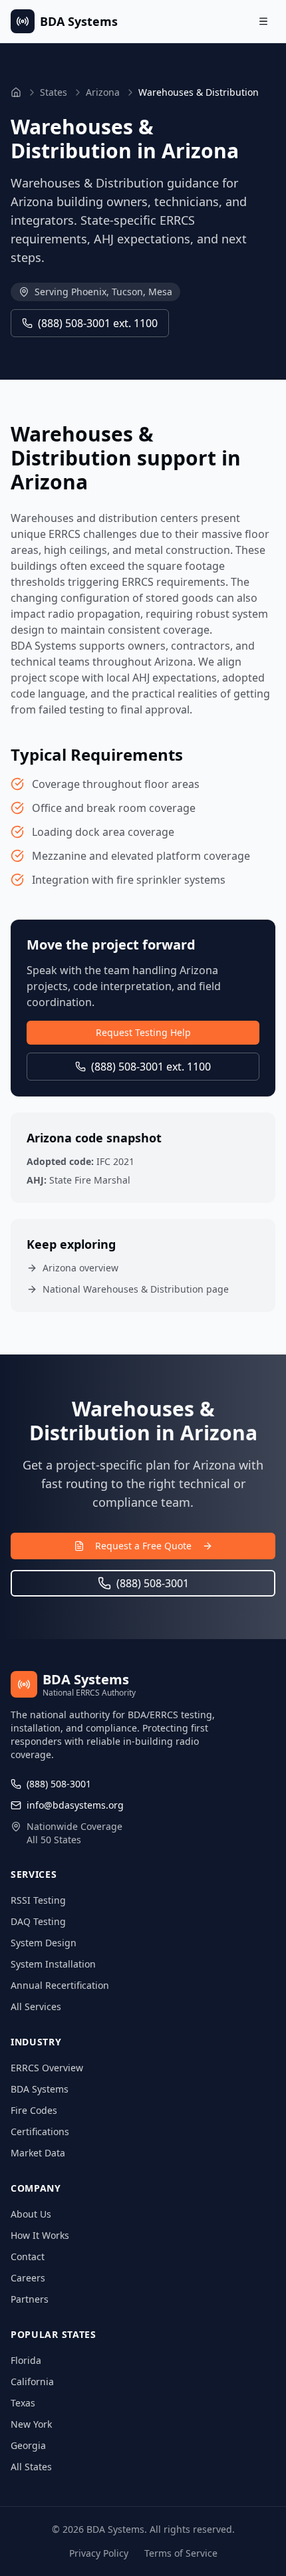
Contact (28, 2256)
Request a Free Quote (143, 1546)
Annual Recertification (60, 1985)
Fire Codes (34, 2110)
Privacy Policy (99, 2553)
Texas (23, 2403)
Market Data (38, 2153)
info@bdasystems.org (75, 1805)
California (32, 2382)
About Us (31, 2214)
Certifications (40, 2131)
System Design (44, 1943)
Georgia (28, 2445)
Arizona (103, 92)
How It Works (40, 2235)
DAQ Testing (38, 1921)
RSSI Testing (38, 1900)
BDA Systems (40, 2089)
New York (31, 2424)
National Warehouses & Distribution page (136, 1289)
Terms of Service (181, 2553)
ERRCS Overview (47, 2068)
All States (31, 2467)
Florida (26, 2360)
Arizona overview (80, 1268)
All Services (36, 2006)
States (54, 92)
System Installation (53, 1964)
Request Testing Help (143, 1032)
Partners (30, 2299)
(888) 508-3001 (153, 1583)
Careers (28, 2278)
